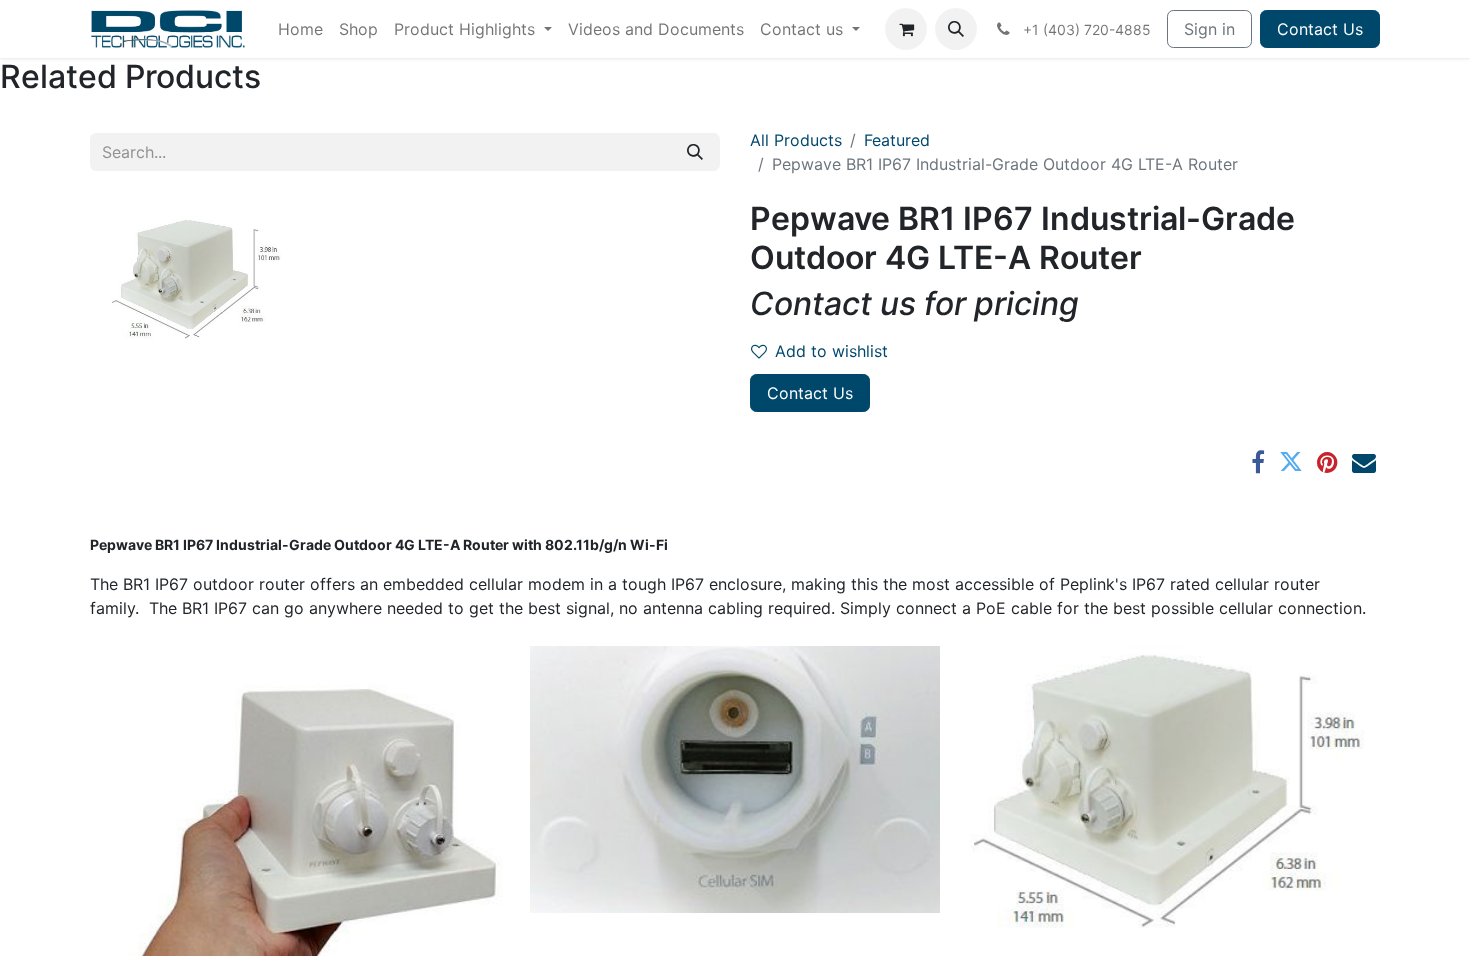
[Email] (1364, 462)
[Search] (695, 152)
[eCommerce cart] (906, 29)
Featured (897, 140)
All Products (796, 140)
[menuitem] (300, 29)
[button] (956, 29)
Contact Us (1320, 29)
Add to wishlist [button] (831, 351)
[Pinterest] (1327, 462)
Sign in (1209, 29)
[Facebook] (1258, 462)
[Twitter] (1291, 462)
